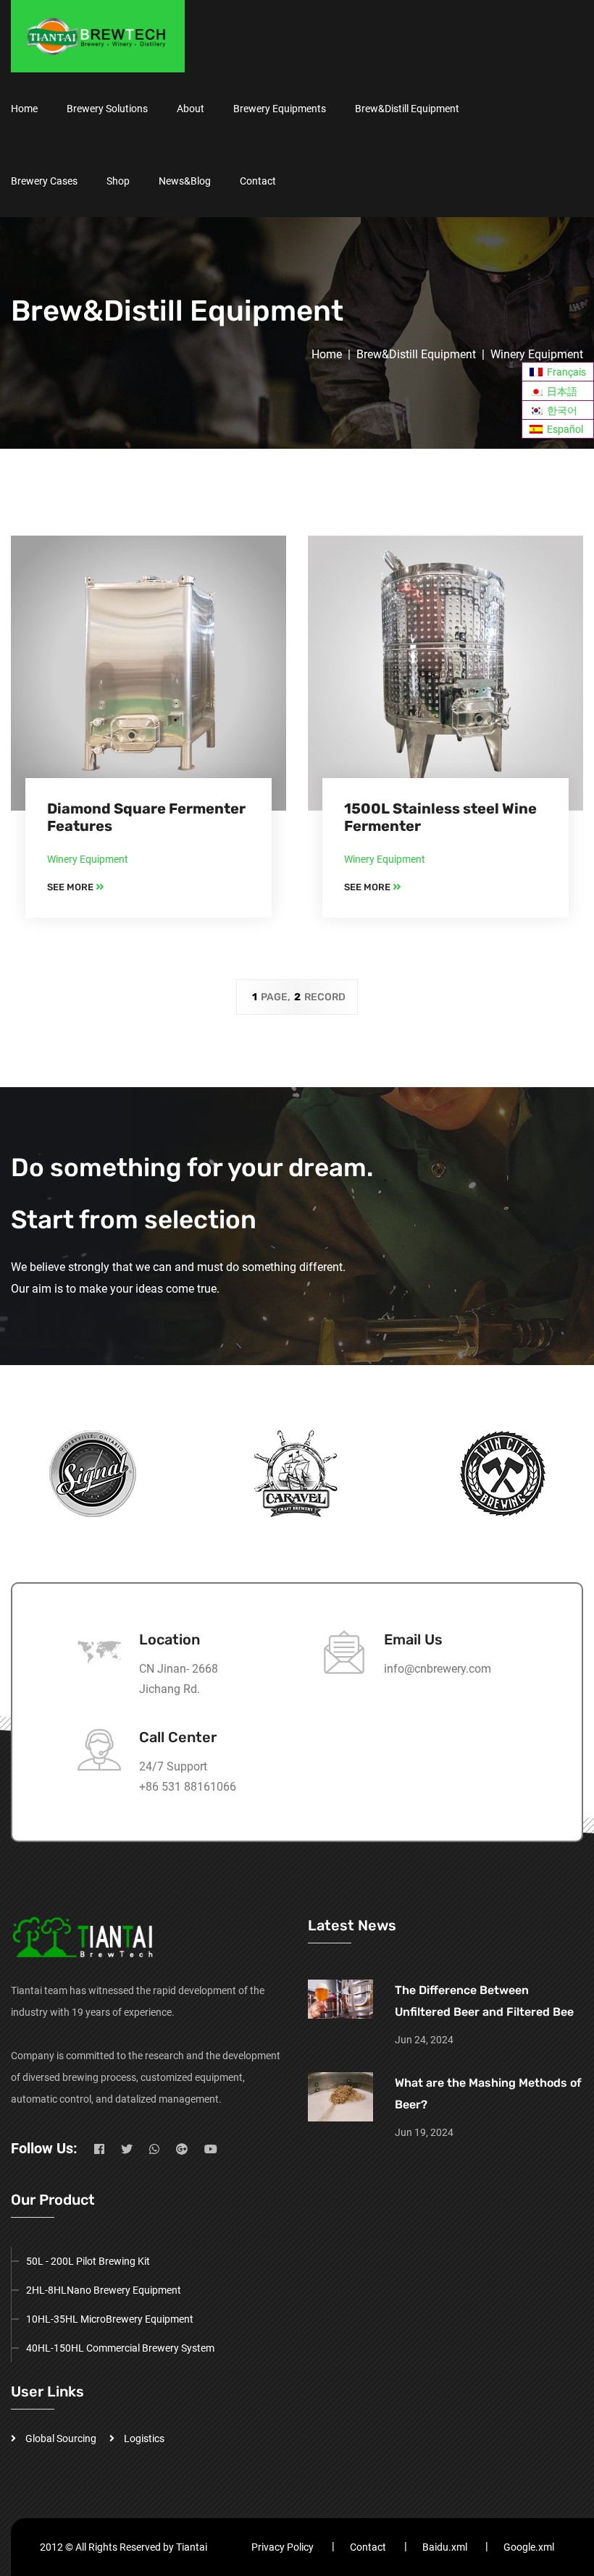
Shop (118, 181)
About (191, 109)
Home (24, 109)
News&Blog (185, 181)
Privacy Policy (283, 2547)
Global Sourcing (61, 2438)
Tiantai (192, 2547)
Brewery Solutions (107, 109)
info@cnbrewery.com (438, 1669)
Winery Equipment (537, 354)
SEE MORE (71, 887)
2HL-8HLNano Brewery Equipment (104, 2290)
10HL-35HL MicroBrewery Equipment (110, 2319)
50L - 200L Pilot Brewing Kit (88, 2261)
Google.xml (529, 2547)
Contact (258, 181)
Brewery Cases (44, 181)
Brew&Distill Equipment (407, 109)
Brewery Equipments (280, 109)
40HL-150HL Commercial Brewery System (120, 2348)
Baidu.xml (445, 2547)
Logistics (144, 2438)
